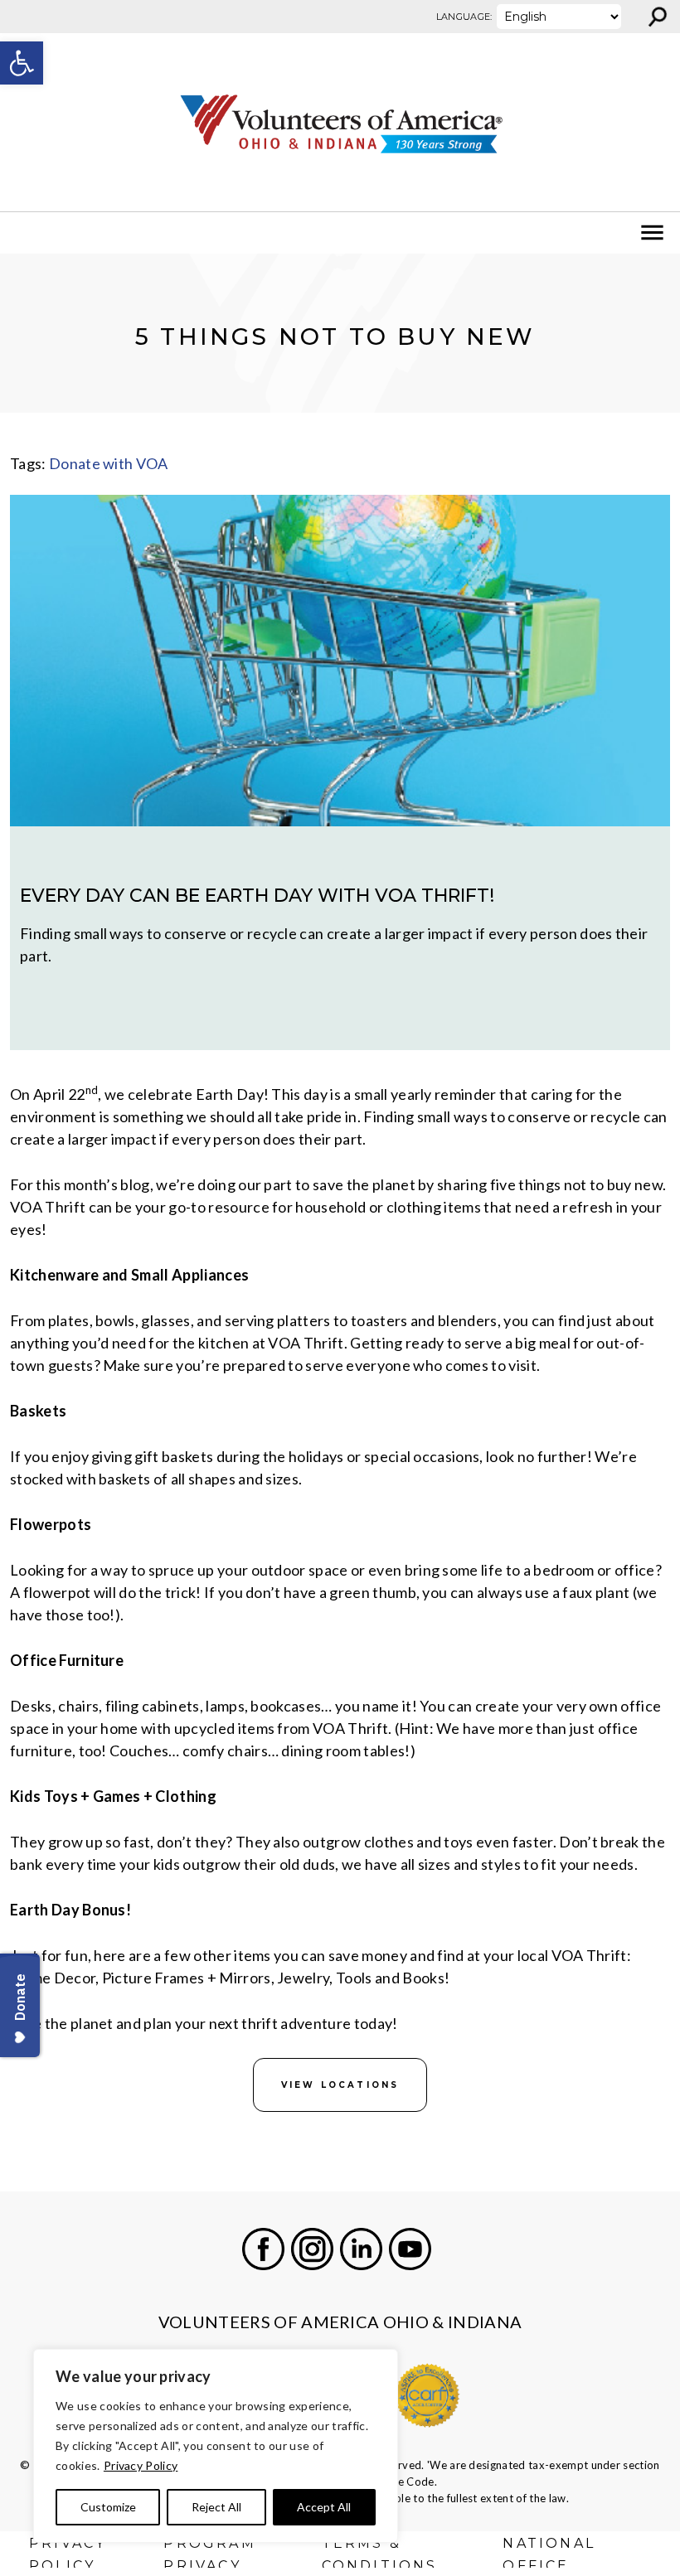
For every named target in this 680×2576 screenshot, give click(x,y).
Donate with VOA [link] (109, 463)
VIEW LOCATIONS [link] (340, 2085)
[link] (22, 63)
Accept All (324, 2507)
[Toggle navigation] (23, 233)
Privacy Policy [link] (141, 2465)
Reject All (216, 2507)
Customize (108, 2507)
